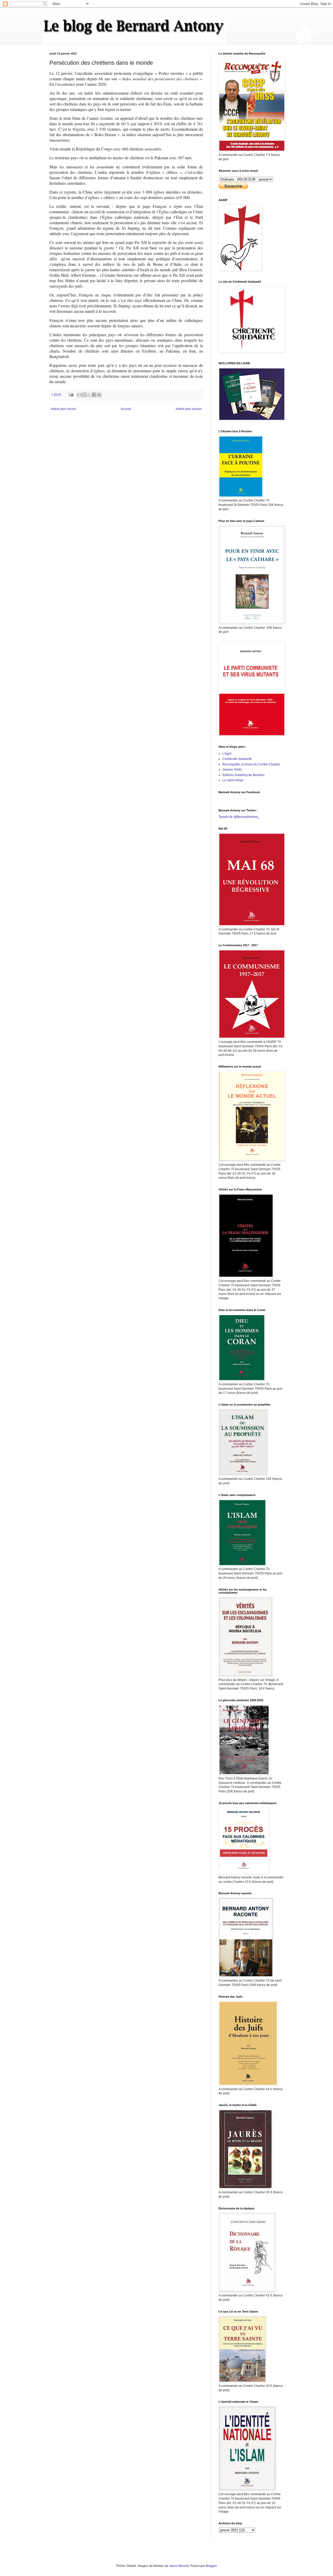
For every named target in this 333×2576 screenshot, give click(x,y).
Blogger (211, 2566)
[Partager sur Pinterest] (99, 395)
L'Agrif (227, 754)
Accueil (126, 409)
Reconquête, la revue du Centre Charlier (251, 764)
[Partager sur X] (89, 395)
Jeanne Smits (232, 770)
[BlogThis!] (84, 395)
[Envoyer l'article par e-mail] (71, 394)
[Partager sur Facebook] (94, 395)
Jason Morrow (179, 2566)
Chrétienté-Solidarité (237, 759)
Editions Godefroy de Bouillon (244, 775)
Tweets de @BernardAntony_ (239, 817)
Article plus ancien (189, 409)
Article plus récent (63, 409)
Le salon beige (233, 780)
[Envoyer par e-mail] (79, 395)
